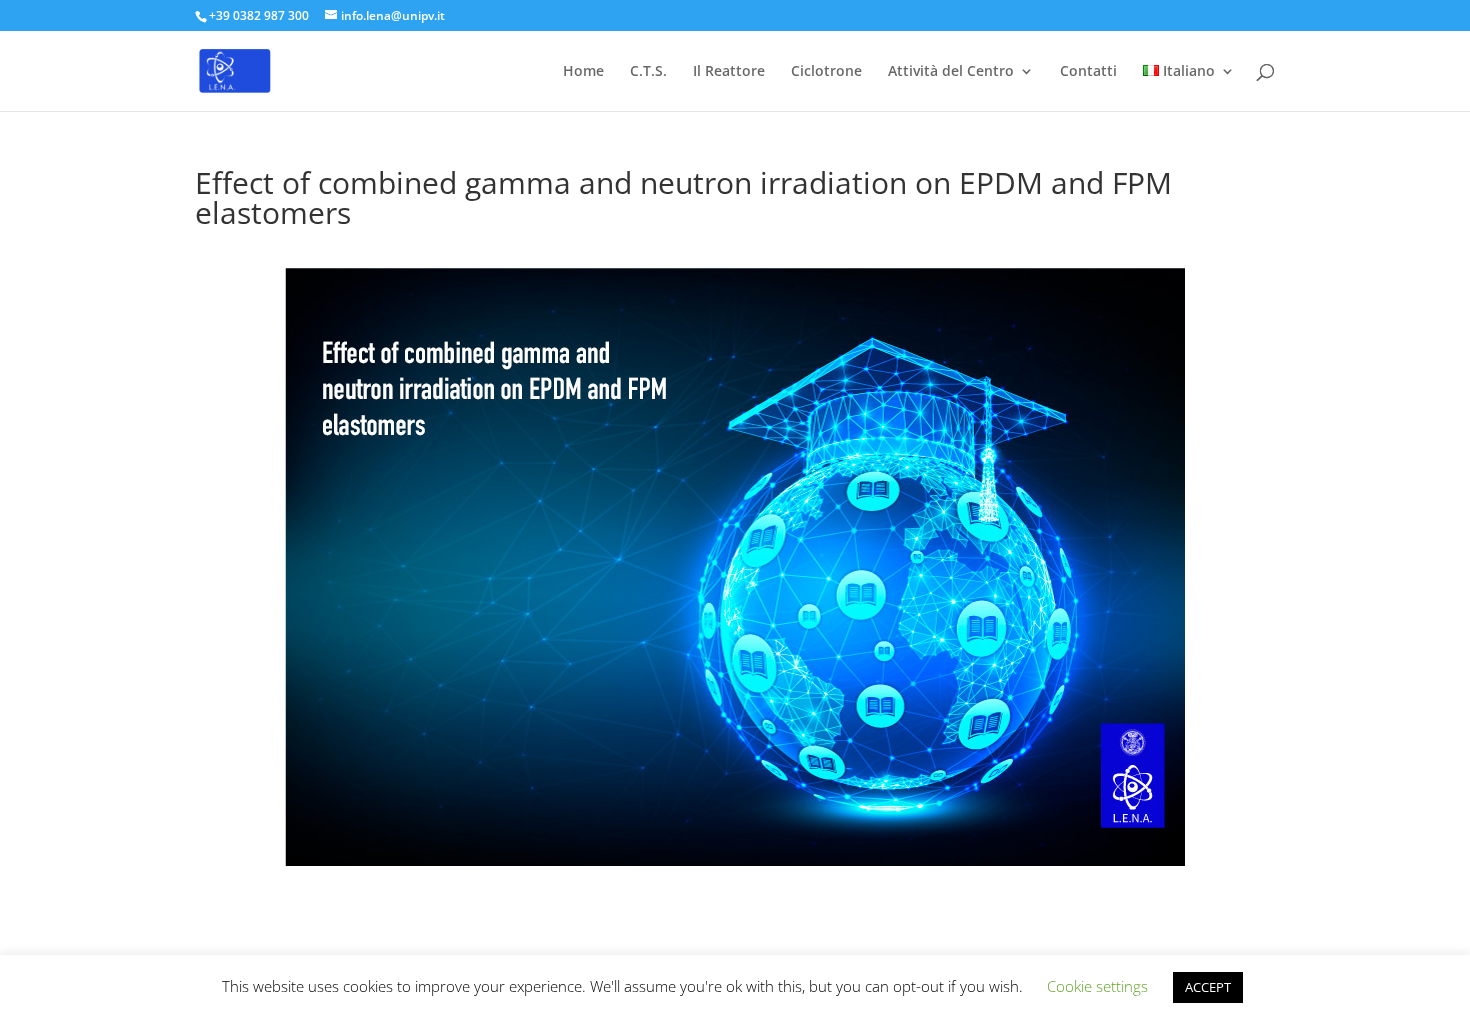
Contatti (1088, 72)
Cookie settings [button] (1097, 986)
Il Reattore (729, 72)
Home (583, 72)
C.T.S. (648, 72)
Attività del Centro (951, 72)
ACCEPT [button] (1208, 987)
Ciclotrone (826, 72)
